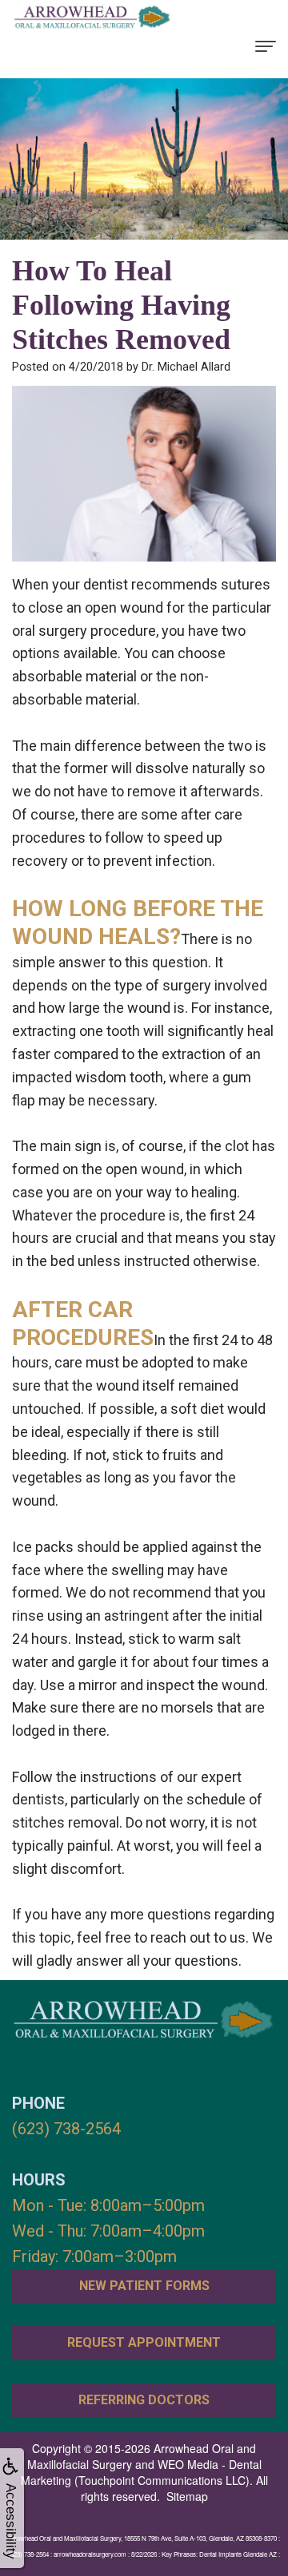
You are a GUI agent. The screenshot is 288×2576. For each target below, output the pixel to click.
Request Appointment (144, 2342)
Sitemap (187, 2496)
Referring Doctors (144, 2400)
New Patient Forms (144, 2286)
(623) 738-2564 (66, 2129)
